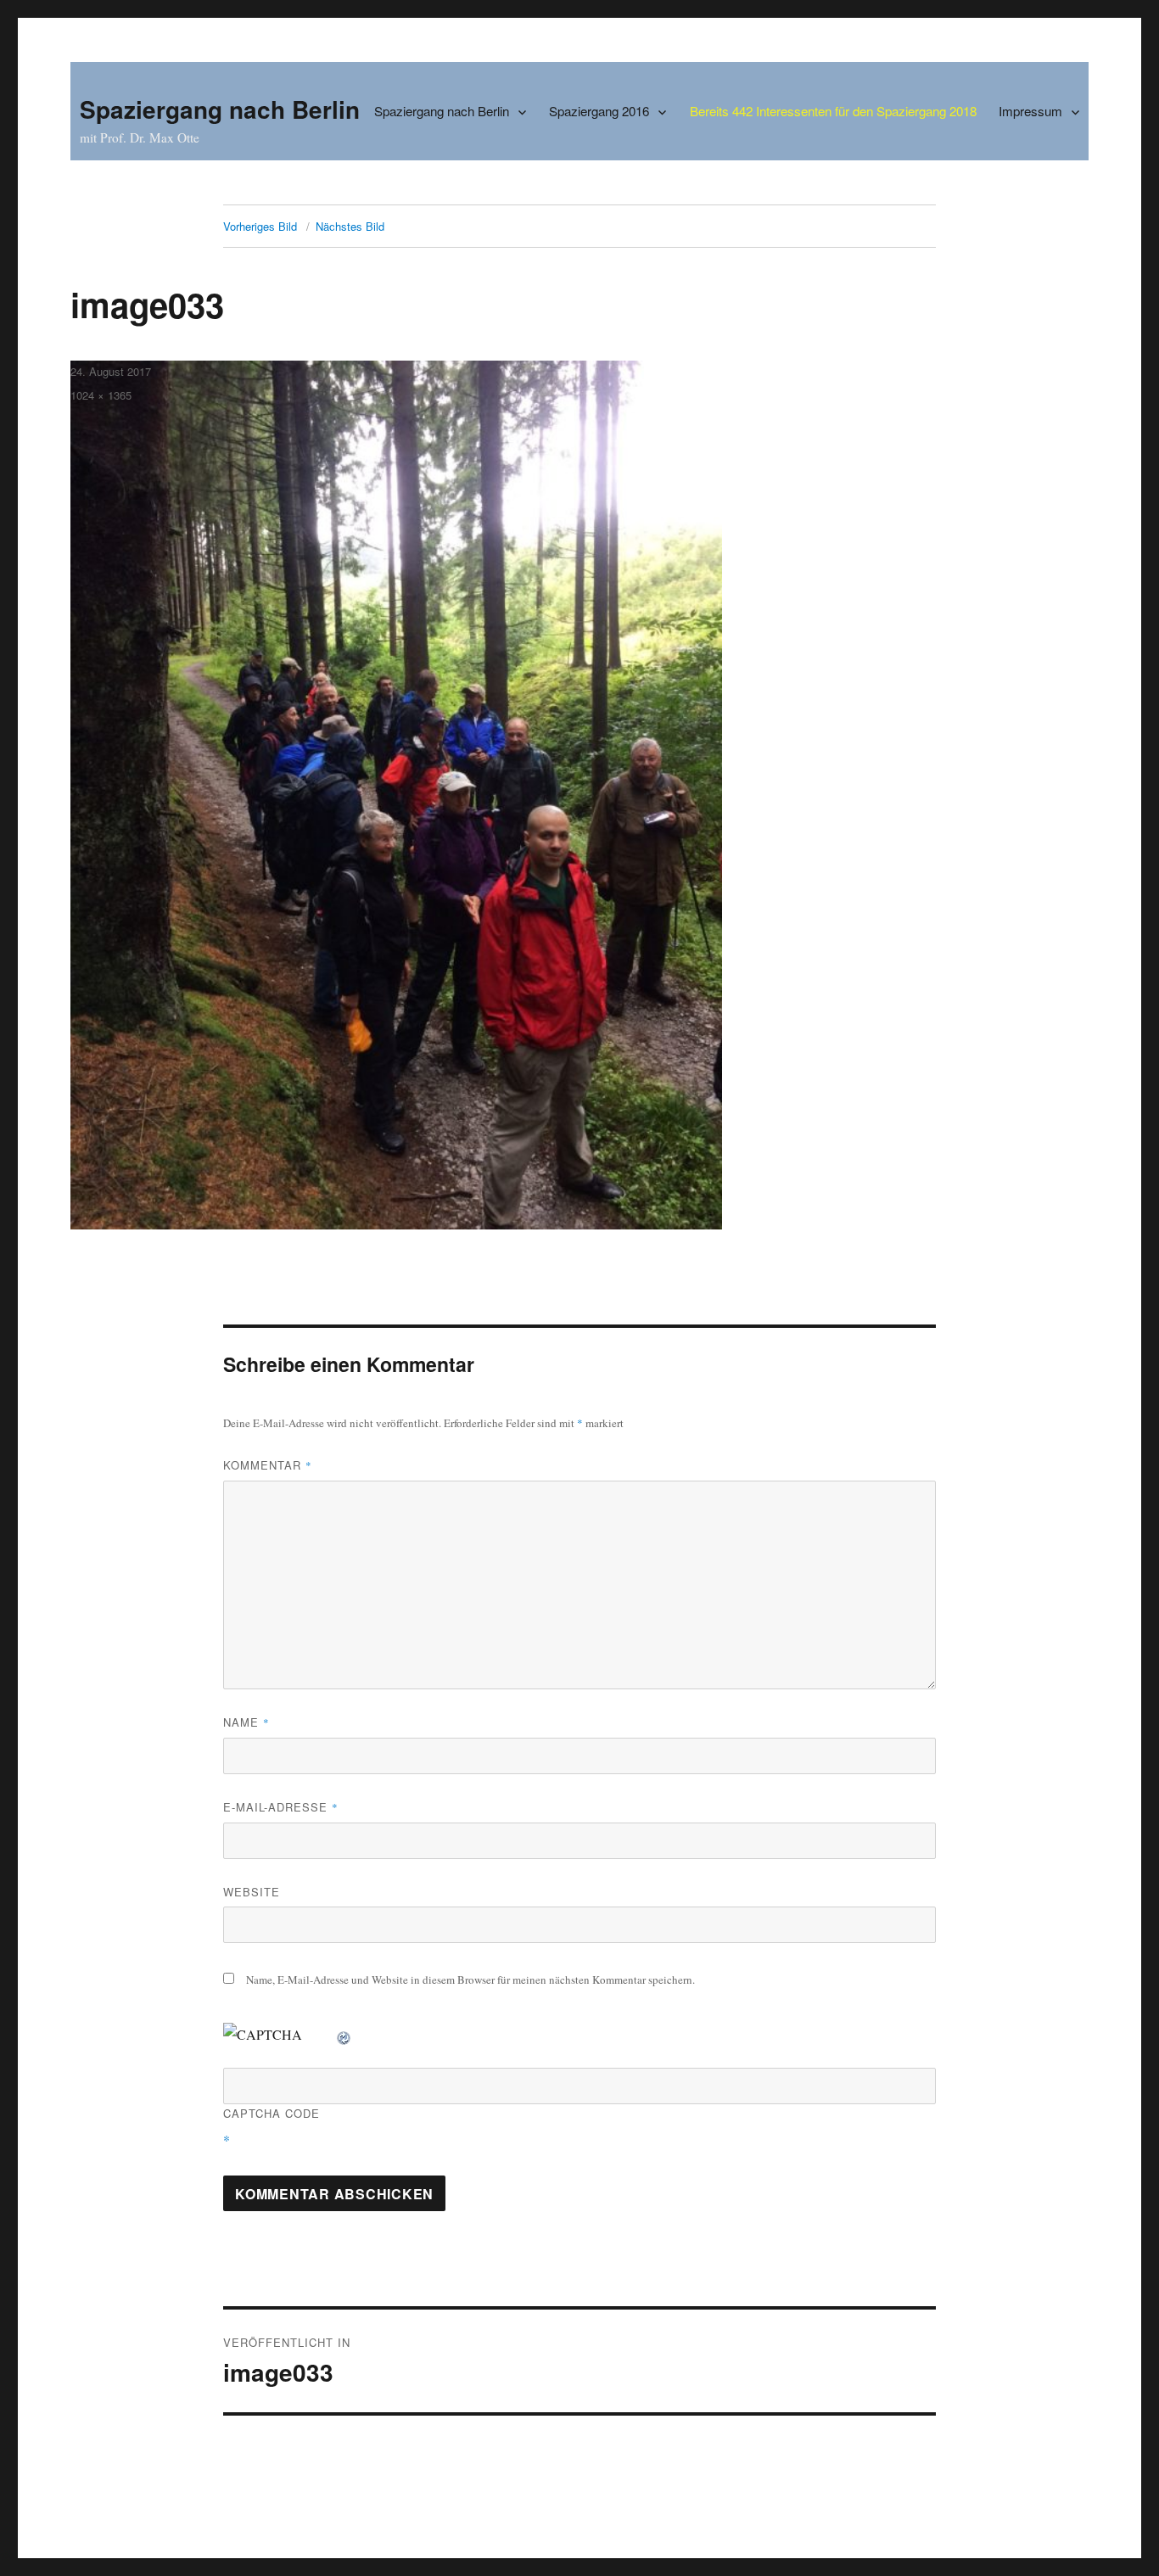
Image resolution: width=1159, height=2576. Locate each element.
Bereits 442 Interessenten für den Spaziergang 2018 (833, 111)
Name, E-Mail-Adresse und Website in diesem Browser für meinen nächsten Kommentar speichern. (470, 1980)
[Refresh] (344, 2034)
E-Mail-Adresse (281, 1807)
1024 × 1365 (101, 395)
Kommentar (268, 1465)
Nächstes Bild (350, 226)
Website (252, 1892)
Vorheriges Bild (260, 226)
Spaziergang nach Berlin (220, 109)
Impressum (1030, 111)
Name (246, 1722)
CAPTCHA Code (272, 2113)
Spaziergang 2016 (599, 111)
